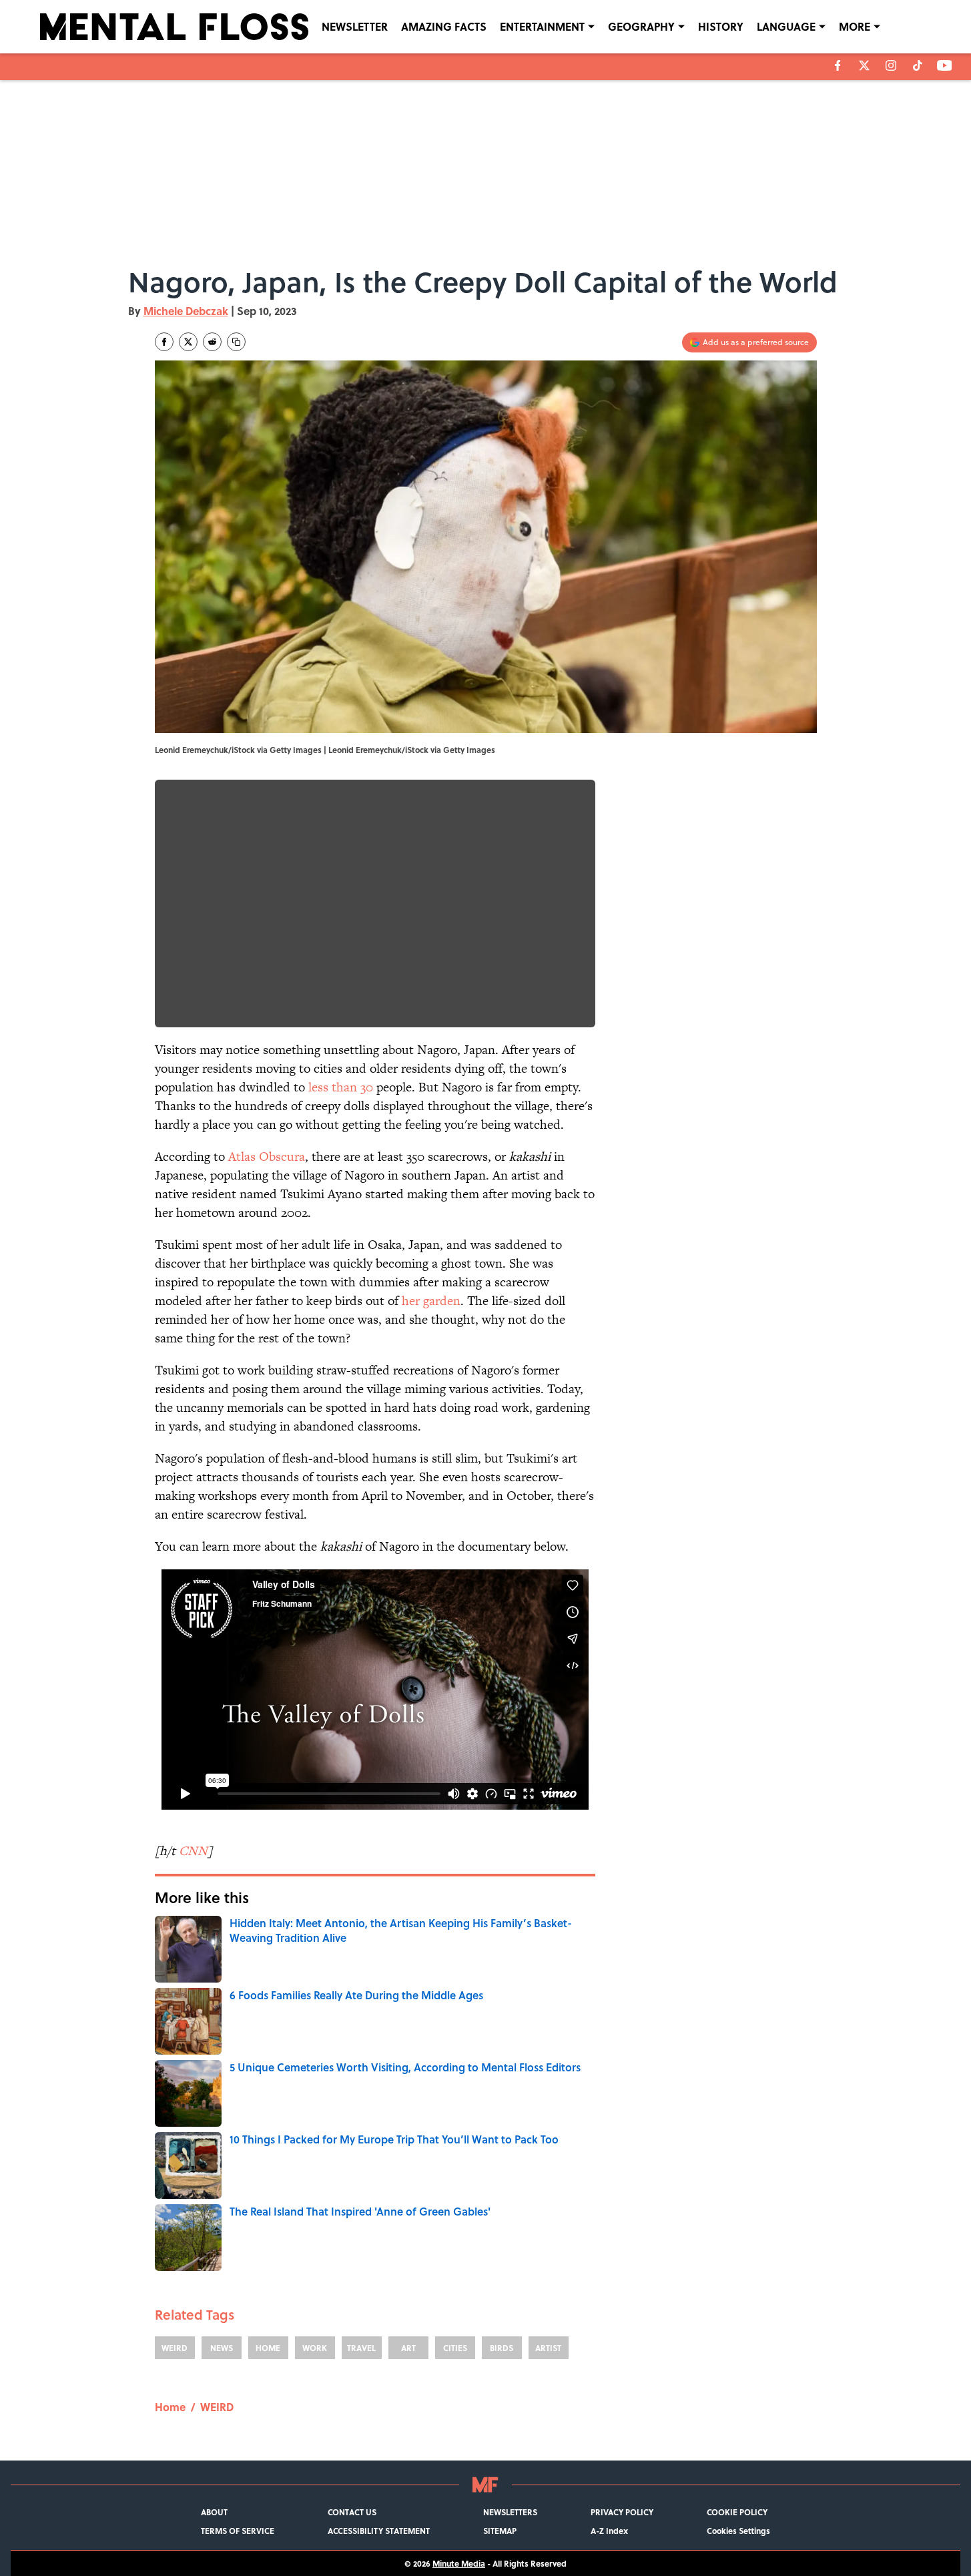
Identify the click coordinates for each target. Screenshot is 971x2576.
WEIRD (175, 2348)
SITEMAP (500, 2531)
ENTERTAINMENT (542, 26)
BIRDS (502, 2348)
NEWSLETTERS (510, 2512)
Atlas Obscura (267, 1156)
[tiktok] (918, 65)
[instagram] (891, 65)
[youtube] (945, 65)
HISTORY (721, 26)
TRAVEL (361, 2348)
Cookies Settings (738, 2531)
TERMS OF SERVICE (238, 2531)
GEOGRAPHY (641, 26)
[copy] (236, 342)
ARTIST (548, 2348)
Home (170, 2407)
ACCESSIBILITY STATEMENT (379, 2531)
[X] (864, 65)
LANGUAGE (786, 26)
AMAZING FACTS (444, 26)
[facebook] (838, 65)
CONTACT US (352, 2512)
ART (408, 2348)
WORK (315, 2348)
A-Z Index (609, 2531)
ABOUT (214, 2512)
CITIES (455, 2348)
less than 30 (341, 1087)
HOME (268, 2348)
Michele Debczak (186, 311)
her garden (431, 1301)
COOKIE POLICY (737, 2512)
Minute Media (459, 2563)
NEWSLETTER (355, 26)
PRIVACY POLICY (622, 2512)
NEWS (222, 2348)
